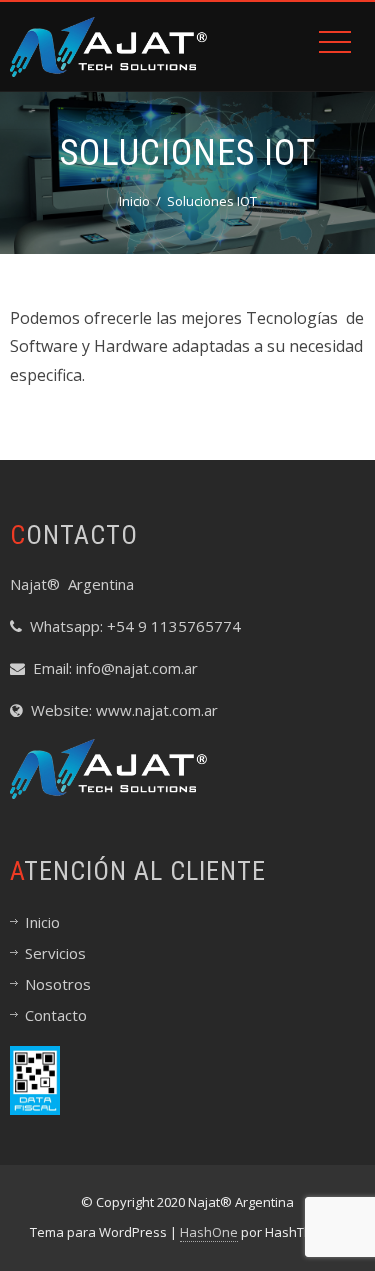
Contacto (56, 1015)
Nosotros (58, 984)
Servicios (55, 953)
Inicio (42, 922)
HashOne (209, 1232)
